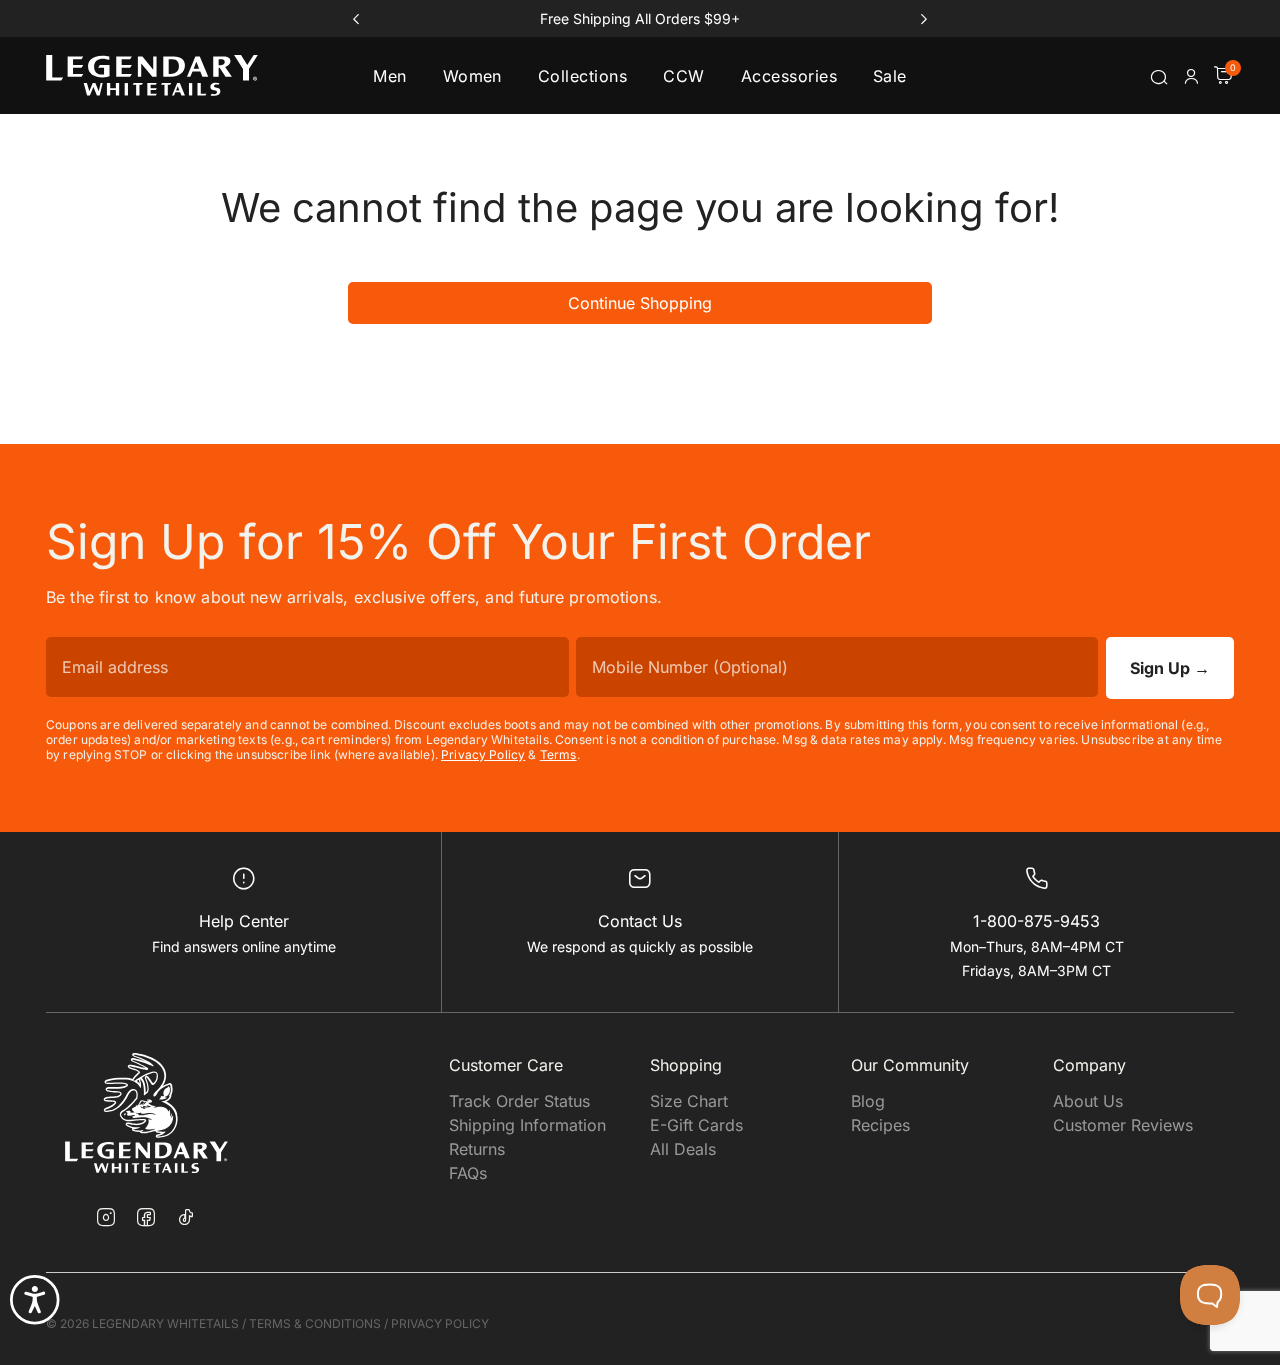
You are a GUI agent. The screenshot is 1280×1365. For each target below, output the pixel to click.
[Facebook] (146, 1219)
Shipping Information (527, 1125)
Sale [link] (890, 76)
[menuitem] (389, 75)
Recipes (880, 1125)
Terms (558, 754)
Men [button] (389, 76)
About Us (1088, 1101)
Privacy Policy (483, 754)
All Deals (683, 1149)
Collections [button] (582, 76)
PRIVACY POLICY (440, 1323)
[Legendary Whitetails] (152, 75)
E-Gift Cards (696, 1125)
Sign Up (1170, 668)
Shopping (686, 1065)
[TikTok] (186, 1217)
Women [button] (472, 76)
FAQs (468, 1173)
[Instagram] (106, 1219)
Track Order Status (519, 1101)
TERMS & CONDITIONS (315, 1323)
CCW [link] (683, 76)
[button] (1191, 76)
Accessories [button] (789, 76)
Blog (868, 1101)
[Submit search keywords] (1159, 77)
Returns (477, 1149)
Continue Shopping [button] (640, 303)
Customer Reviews (1123, 1125)
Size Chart (689, 1101)
